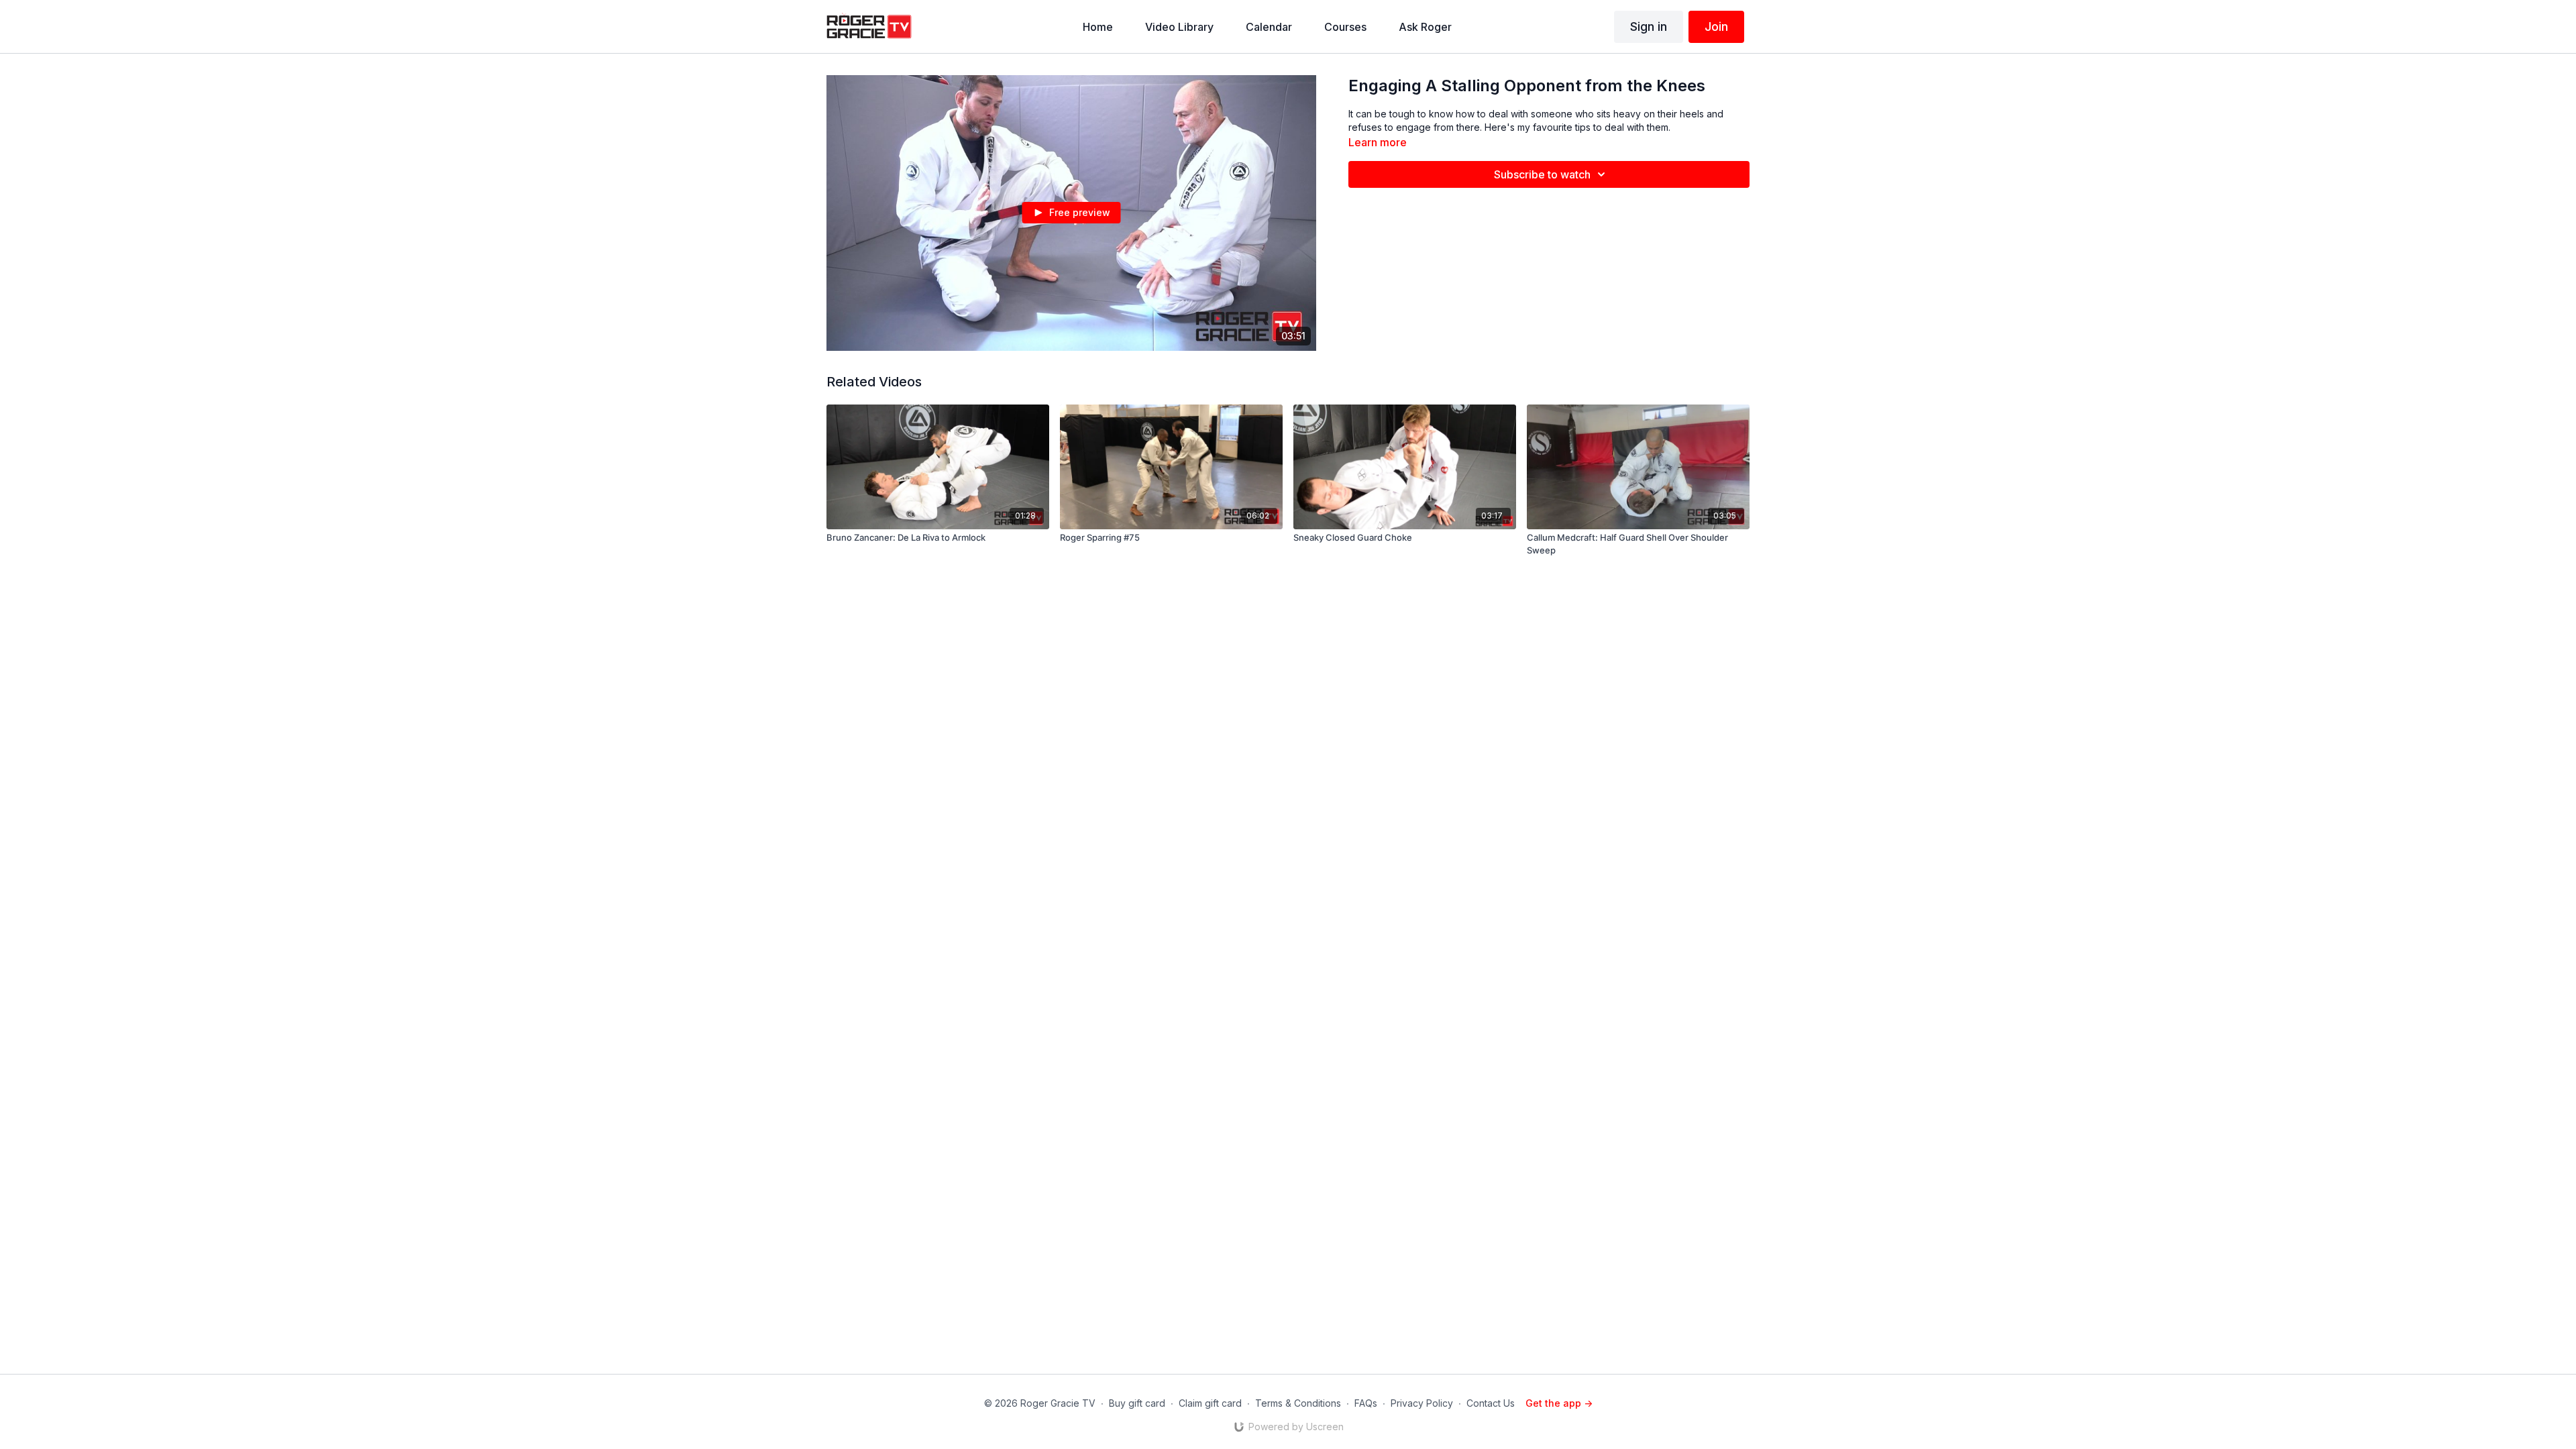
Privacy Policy (1422, 1403)
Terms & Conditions (1298, 1403)
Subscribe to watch (1542, 174)
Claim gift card (1210, 1403)
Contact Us (1491, 1403)
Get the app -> (1559, 1403)
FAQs (1366, 1403)
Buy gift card (1137, 1403)
